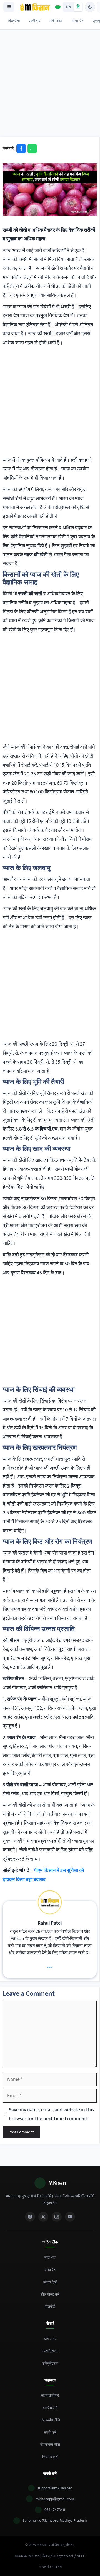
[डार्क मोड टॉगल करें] (90, 7)
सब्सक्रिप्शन (50, 2351)
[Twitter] (43, 2217)
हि (78, 7)
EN (69, 7)
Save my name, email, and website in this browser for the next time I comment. (51, 2114)
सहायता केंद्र (50, 2395)
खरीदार (35, 21)
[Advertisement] (50, 85)
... (50, 1965)
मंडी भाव (56, 21)
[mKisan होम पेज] (35, 7)
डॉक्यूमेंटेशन (50, 2363)
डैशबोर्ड (50, 2307)
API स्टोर (50, 2339)
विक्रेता (14, 21)
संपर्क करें (50, 2433)
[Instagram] (57, 2217)
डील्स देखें (50, 2282)
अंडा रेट (78, 21)
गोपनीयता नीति (50, 2445)
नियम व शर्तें (50, 2457)
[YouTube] (70, 2217)
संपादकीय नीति (50, 2420)
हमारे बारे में (50, 2408)
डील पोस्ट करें (50, 2294)
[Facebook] (30, 2217)
